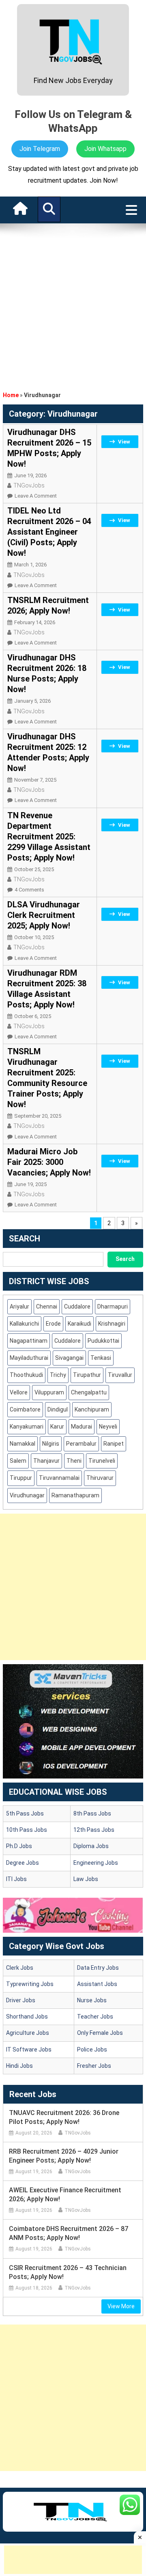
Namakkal (23, 1444)
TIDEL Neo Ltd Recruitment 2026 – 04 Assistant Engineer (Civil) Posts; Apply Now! (49, 532)
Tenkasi (101, 1358)
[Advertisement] (73, 305)
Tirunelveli (102, 1461)
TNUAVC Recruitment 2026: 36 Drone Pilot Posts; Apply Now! (64, 2117)
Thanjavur (46, 1461)
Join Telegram (40, 149)
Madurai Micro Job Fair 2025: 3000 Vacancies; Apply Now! (49, 1162)
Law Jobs (86, 1879)
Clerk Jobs (20, 1968)
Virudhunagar (27, 1495)
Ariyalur (19, 1307)
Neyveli (108, 1427)
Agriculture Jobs (28, 2033)
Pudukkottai (103, 1341)
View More (121, 2306)
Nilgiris (51, 1444)
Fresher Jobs (94, 2066)
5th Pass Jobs (25, 1813)
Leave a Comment (36, 496)
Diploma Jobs (91, 1846)
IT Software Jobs (29, 2049)
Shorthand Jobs (27, 2017)
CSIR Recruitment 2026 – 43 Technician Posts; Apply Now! (68, 2272)
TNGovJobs (29, 485)
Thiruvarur (100, 1478)
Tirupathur (87, 1375)
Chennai (47, 1307)
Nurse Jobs (92, 2000)
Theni (74, 1461)
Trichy (58, 1375)
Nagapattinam (29, 1341)
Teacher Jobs (95, 2017)
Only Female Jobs (100, 2033)
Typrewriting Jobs (30, 1984)
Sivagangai (69, 1358)
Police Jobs (92, 2049)
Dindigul (58, 1409)
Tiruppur (21, 1478)
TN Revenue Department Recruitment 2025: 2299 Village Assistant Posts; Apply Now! (49, 837)
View (124, 442)
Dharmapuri (113, 1307)
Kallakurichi (24, 1324)
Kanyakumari (27, 1427)
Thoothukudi (26, 1375)
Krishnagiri (112, 1324)
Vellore (19, 1392)
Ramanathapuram (75, 1495)
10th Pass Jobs (27, 1830)
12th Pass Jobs (94, 1830)
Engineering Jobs (96, 1863)
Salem (18, 1461)
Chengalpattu (89, 1392)
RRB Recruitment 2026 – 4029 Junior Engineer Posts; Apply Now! (64, 2156)
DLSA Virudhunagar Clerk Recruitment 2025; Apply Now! (44, 915)
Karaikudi (79, 1324)
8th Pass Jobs (92, 1813)
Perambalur (81, 1444)
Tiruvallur (120, 1375)
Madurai (82, 1427)
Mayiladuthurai (29, 1358)
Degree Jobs (23, 1863)
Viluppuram (49, 1392)
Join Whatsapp (105, 149)
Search (125, 1259)
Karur (57, 1427)
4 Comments (29, 890)
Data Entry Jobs (98, 1968)
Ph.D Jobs (19, 1846)
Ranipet (114, 1444)
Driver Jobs (21, 2000)
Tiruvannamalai (59, 1478)
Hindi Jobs (19, 2066)
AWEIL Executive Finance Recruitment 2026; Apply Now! (65, 2195)
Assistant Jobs (97, 1984)
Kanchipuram (92, 1409)
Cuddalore (77, 1307)
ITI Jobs (16, 1879)
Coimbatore (25, 1409)
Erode (53, 1324)
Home (11, 395)
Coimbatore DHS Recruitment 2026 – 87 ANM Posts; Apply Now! (69, 2233)
